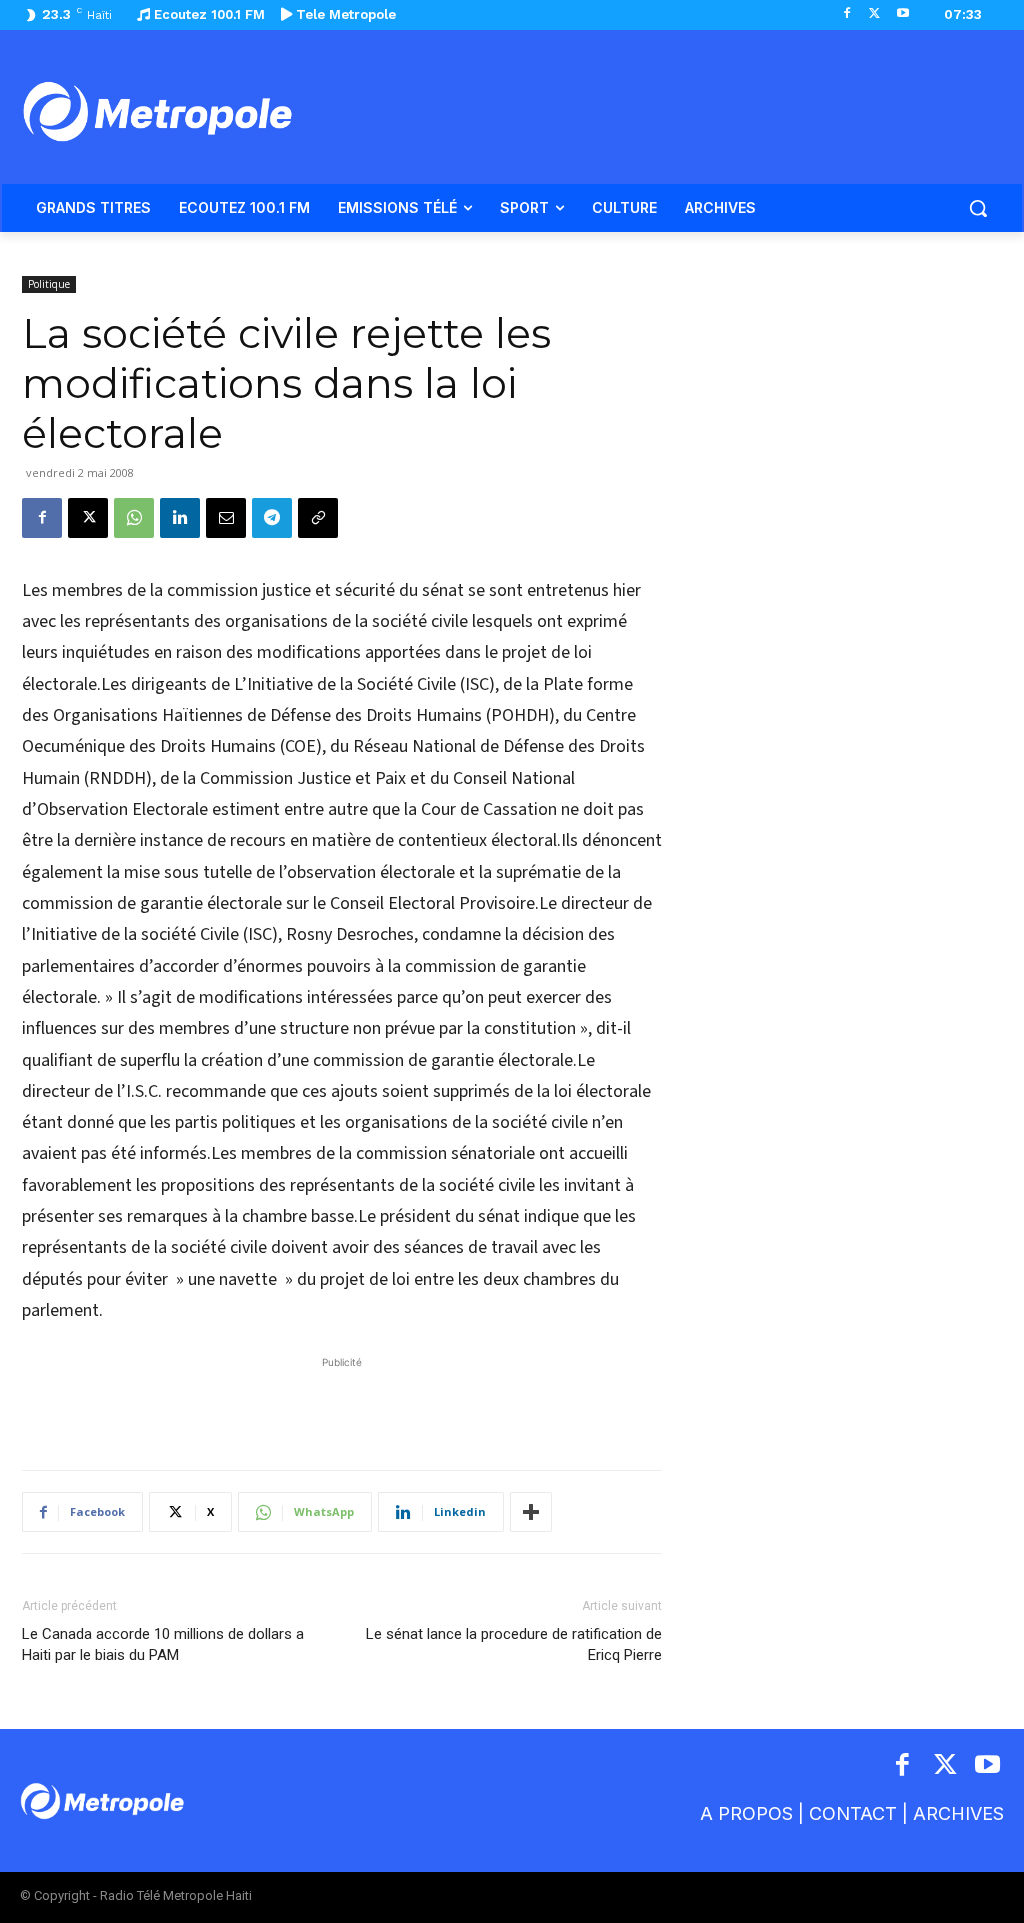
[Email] (226, 518)
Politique (49, 284)
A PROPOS (746, 1813)
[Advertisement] (342, 1403)
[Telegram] (272, 518)
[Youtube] (902, 14)
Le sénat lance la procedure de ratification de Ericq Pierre (514, 1644)
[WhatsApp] (134, 518)
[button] (978, 208)
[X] (874, 14)
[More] (531, 1512)
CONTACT (853, 1813)
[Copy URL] (318, 518)
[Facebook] (847, 14)
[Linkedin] (180, 518)
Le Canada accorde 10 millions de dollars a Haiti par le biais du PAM (163, 1644)
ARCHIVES (958, 1813)
